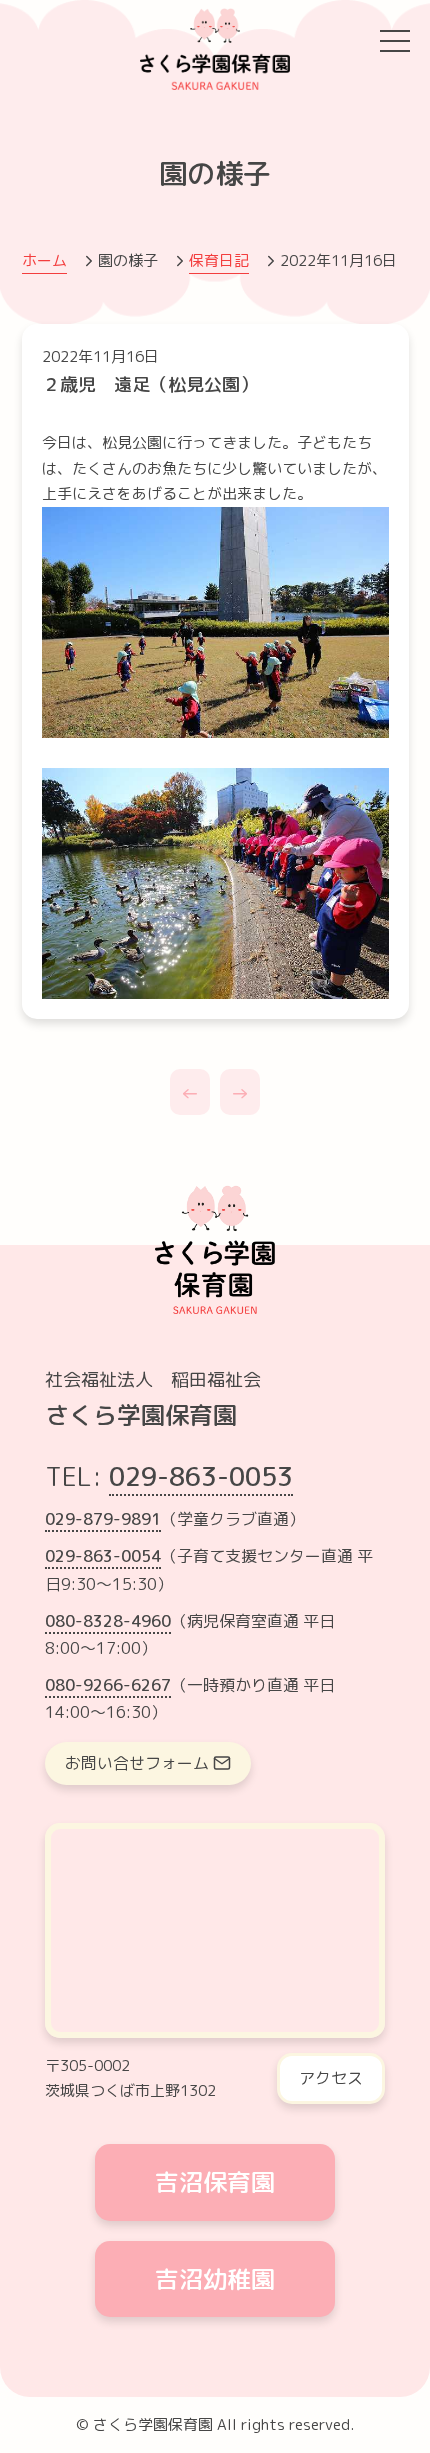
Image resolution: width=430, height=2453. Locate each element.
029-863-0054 (103, 1556)
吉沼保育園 (215, 2182)
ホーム (44, 260)
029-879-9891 (103, 1519)
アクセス (331, 2078)
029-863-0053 (201, 1476)
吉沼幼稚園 (215, 2279)
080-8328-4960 (108, 1621)
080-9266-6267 (108, 1685)
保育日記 (219, 260)
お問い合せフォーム (137, 1763)
